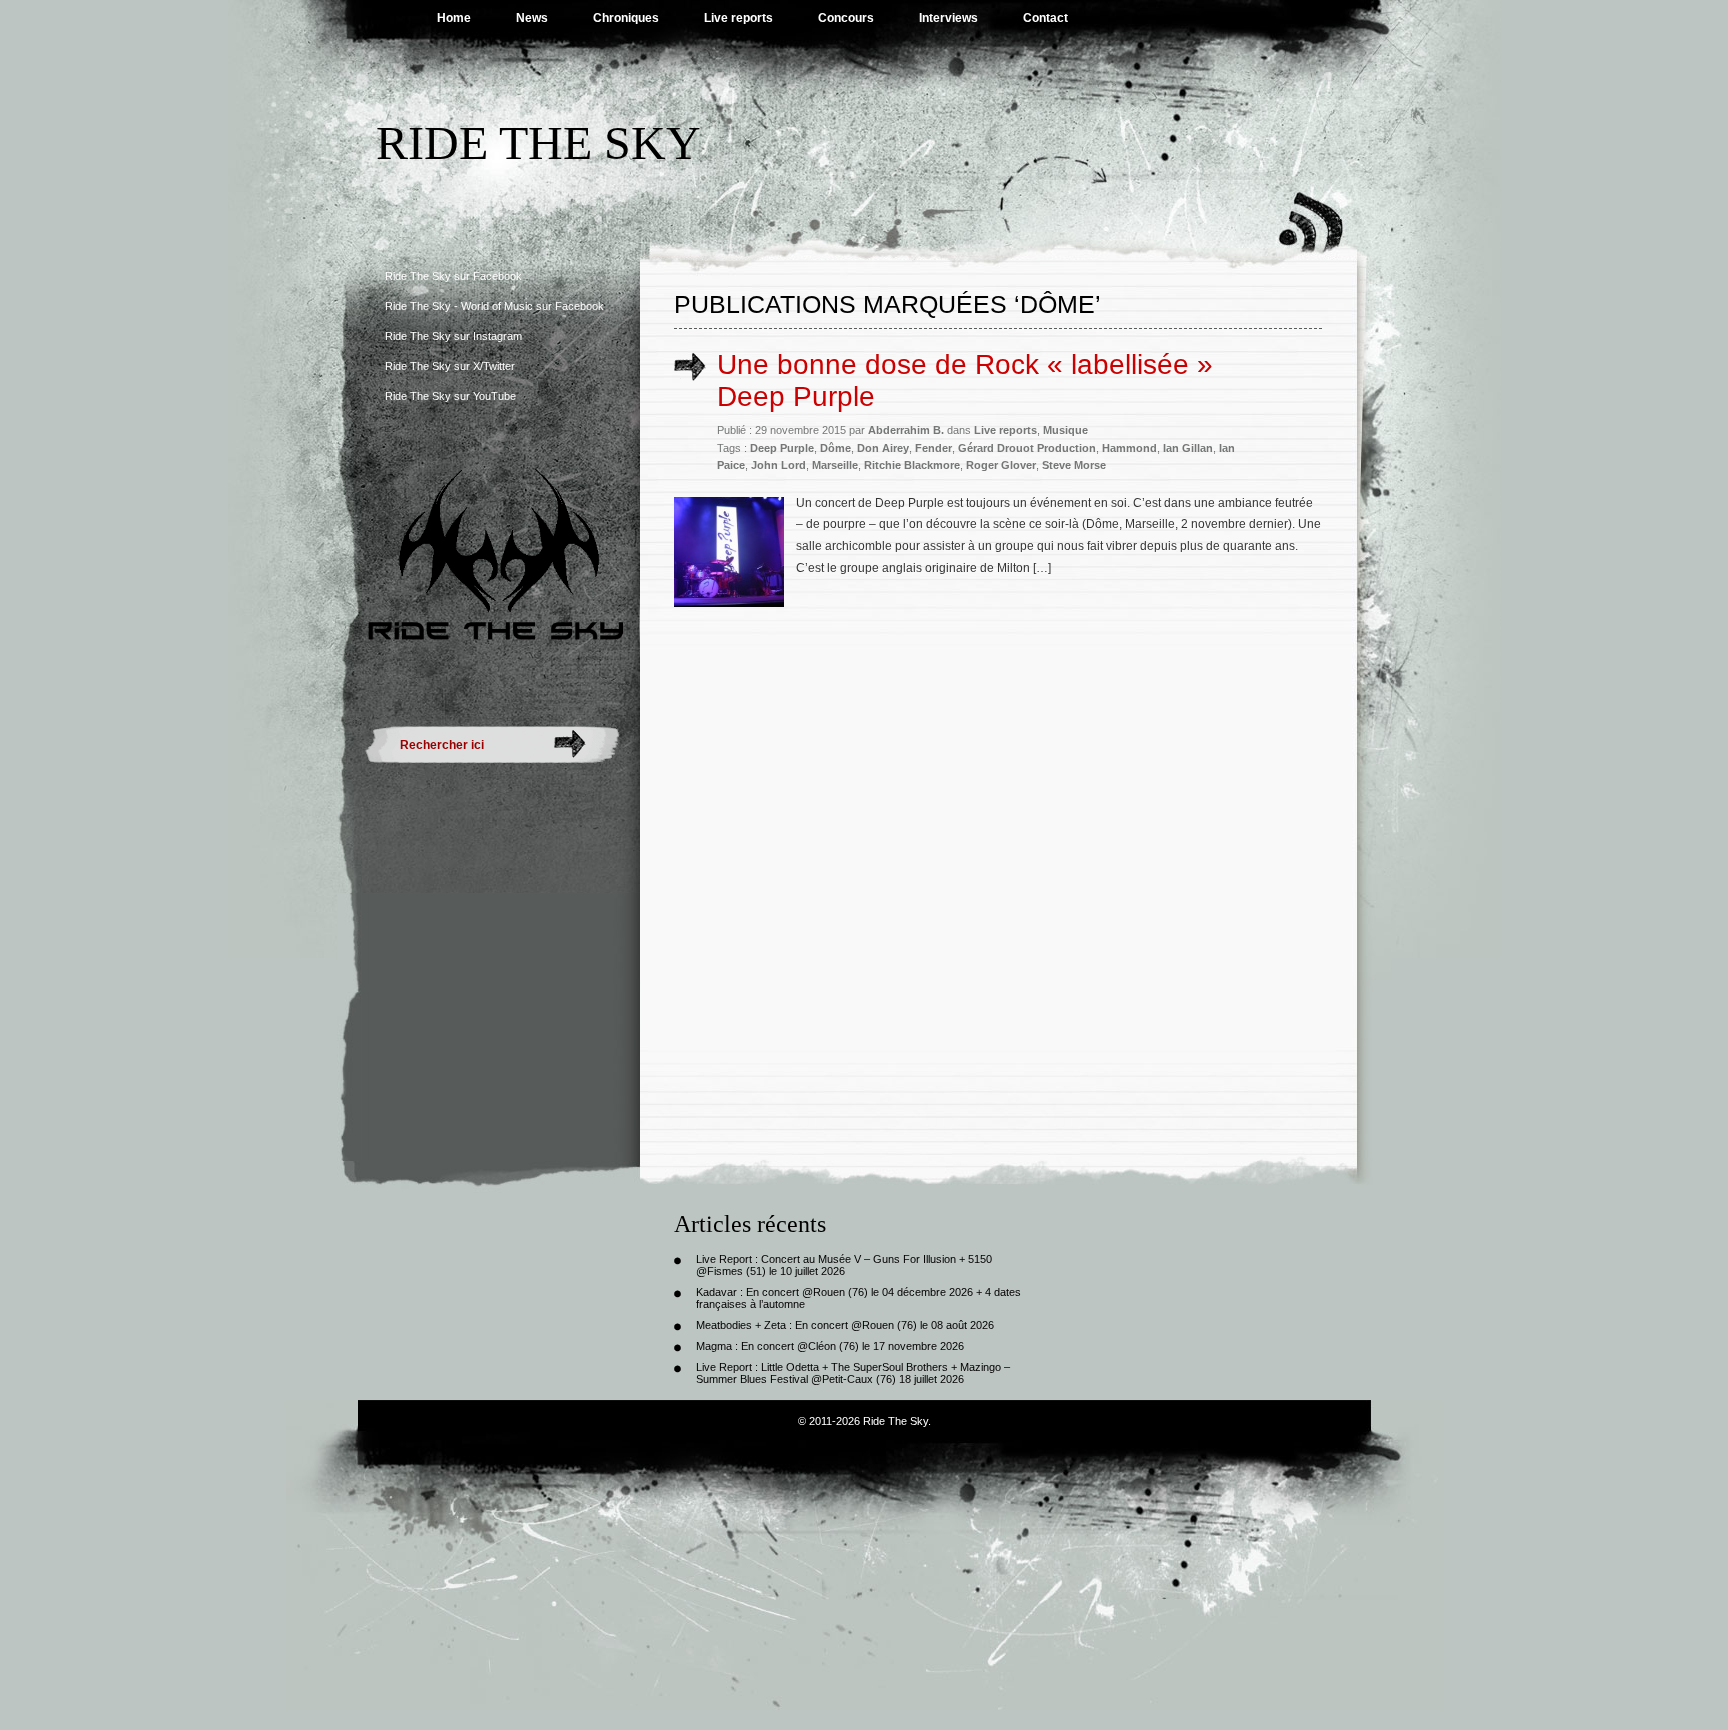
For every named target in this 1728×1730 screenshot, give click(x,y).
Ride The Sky (538, 142)
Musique (1065, 430)
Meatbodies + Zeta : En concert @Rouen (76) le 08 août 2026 (845, 1325)
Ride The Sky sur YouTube (450, 396)
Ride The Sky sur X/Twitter (450, 366)
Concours (846, 18)
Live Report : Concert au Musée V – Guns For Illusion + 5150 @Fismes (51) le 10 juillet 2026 (844, 1265)
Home (454, 18)
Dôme (835, 448)
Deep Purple (782, 448)
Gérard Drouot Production (1027, 448)
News (532, 18)
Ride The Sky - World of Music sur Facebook (494, 306)
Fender (933, 448)
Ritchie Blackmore (912, 465)
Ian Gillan (1188, 448)
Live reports (738, 18)
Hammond (1129, 448)
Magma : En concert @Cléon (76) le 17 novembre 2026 (830, 1346)
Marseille (835, 465)
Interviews (948, 18)
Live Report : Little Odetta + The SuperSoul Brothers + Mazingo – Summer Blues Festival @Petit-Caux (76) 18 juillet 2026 (853, 1373)
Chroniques (626, 18)
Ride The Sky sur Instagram (453, 336)
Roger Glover (1001, 465)
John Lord (778, 465)
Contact (1045, 18)
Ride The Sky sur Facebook (453, 276)
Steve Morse (1074, 465)
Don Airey (883, 448)
